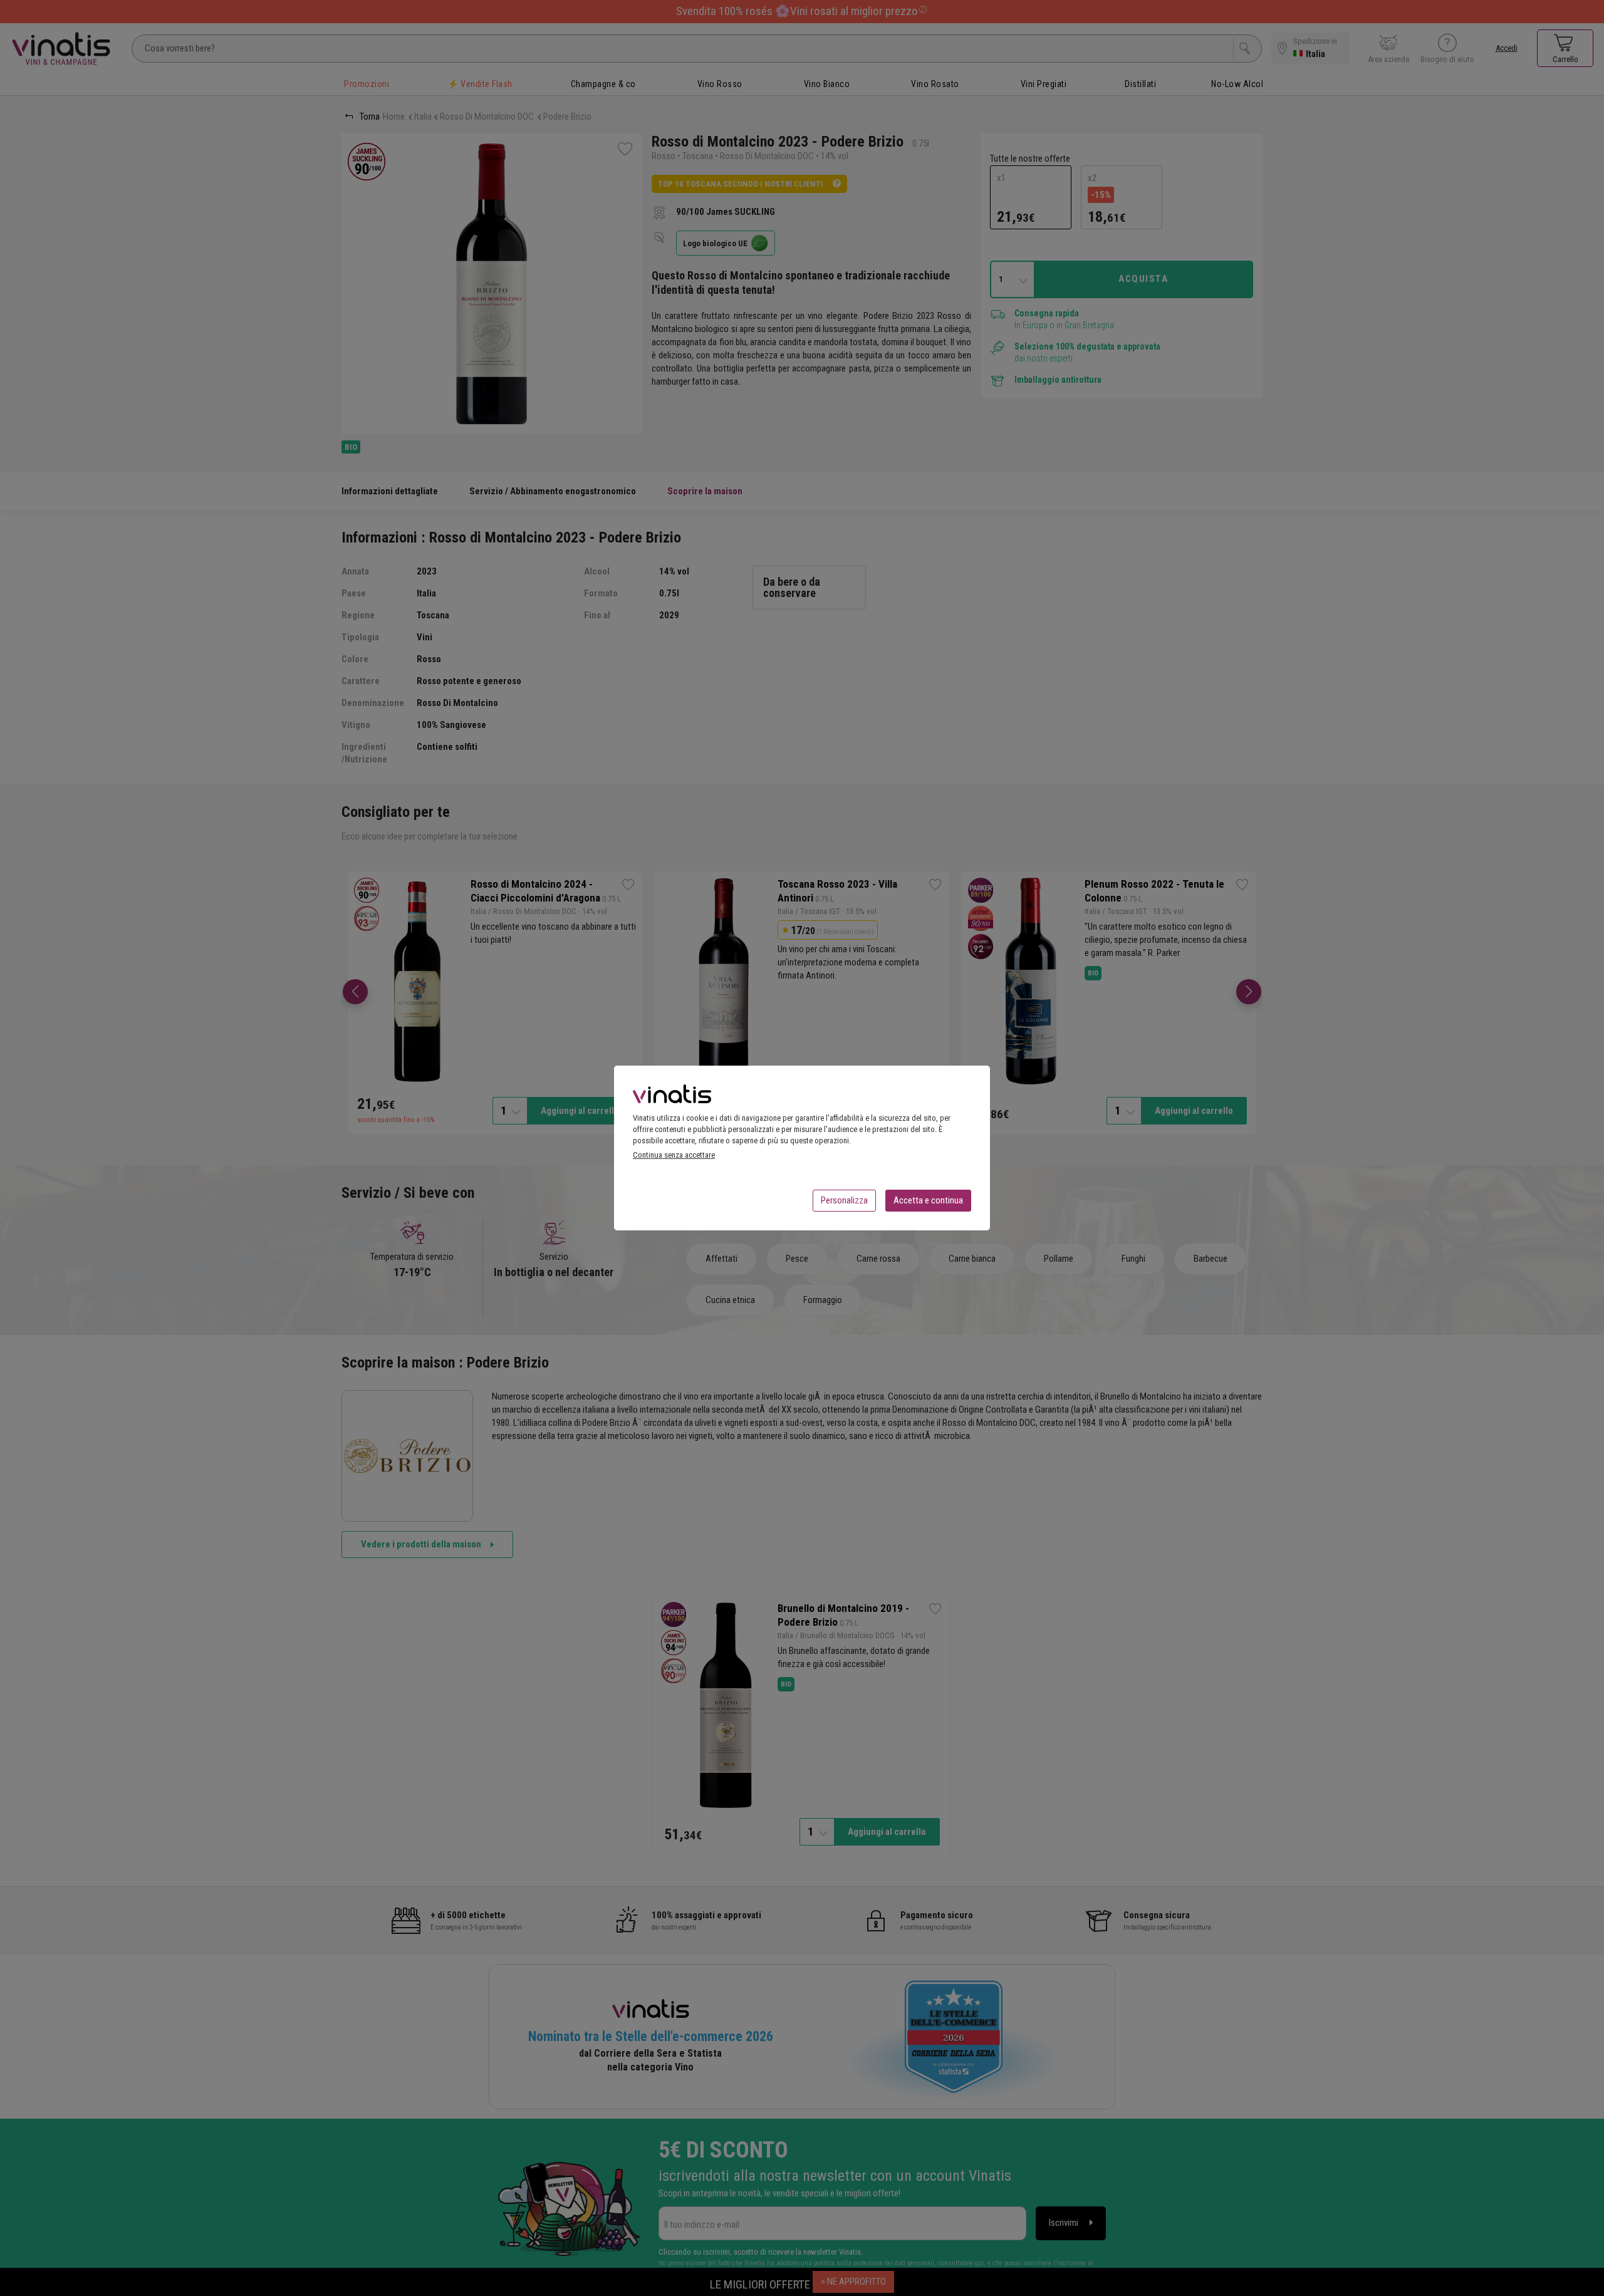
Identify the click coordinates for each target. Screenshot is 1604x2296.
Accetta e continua (928, 1200)
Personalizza (844, 1200)
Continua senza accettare (674, 1155)
